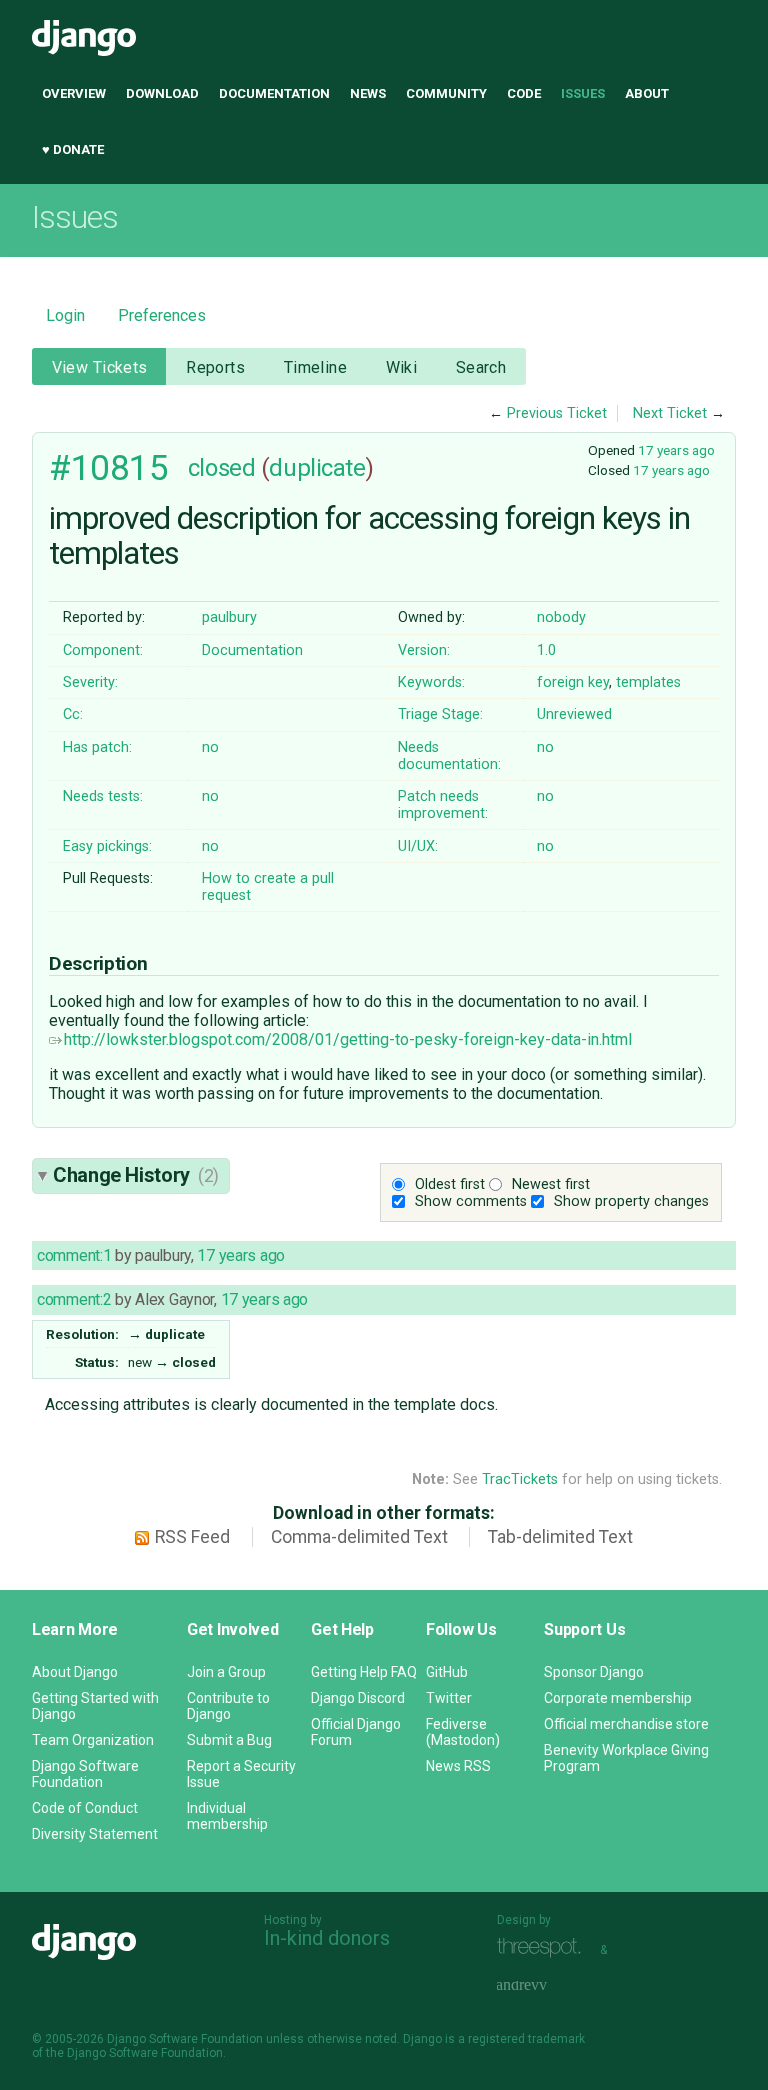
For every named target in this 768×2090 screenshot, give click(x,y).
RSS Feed (192, 1537)
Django (84, 38)
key (598, 682)
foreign (560, 682)
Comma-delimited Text (359, 1537)
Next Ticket (670, 413)
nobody (561, 617)
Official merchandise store (626, 1724)
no (210, 747)
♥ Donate (73, 149)
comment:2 (74, 1299)
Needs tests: (103, 796)
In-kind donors (327, 1938)
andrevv (544, 1985)
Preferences (162, 315)
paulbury (229, 617)
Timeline (315, 367)
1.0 (546, 650)
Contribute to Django (228, 1706)
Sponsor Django (594, 1672)
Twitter (449, 1698)
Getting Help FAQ (364, 1672)
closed (221, 468)
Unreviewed (574, 714)
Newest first (551, 1184)
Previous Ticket (557, 413)
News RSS (458, 1766)
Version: (424, 650)
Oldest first (450, 1184)
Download (162, 93)
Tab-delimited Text (560, 1537)
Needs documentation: (449, 756)
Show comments (471, 1201)
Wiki (402, 367)
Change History (136, 1175)
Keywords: (431, 682)
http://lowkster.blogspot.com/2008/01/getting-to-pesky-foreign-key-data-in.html (348, 1039)
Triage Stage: (440, 714)
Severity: (90, 682)
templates (648, 682)
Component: (103, 650)
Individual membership (227, 1816)
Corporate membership (618, 1698)
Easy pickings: (107, 846)
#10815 (108, 468)
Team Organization (93, 1740)
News (368, 93)
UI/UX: (418, 846)
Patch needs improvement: (443, 805)
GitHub (447, 1672)
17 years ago (676, 450)
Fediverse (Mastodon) (463, 1732)
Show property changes (631, 1201)
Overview (74, 93)
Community (446, 93)
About (647, 93)
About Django (75, 1672)
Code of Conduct (85, 1808)
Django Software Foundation (85, 1774)
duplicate (317, 468)
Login (65, 315)
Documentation (274, 93)
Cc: (73, 714)
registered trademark (526, 2039)
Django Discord (358, 1698)
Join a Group (226, 1672)
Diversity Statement (95, 1834)
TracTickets (520, 1479)
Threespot (544, 1947)
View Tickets (100, 367)
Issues (583, 93)
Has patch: (97, 747)
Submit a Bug (229, 1740)
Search (481, 367)
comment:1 (74, 1255)
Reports (215, 367)
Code (524, 93)
